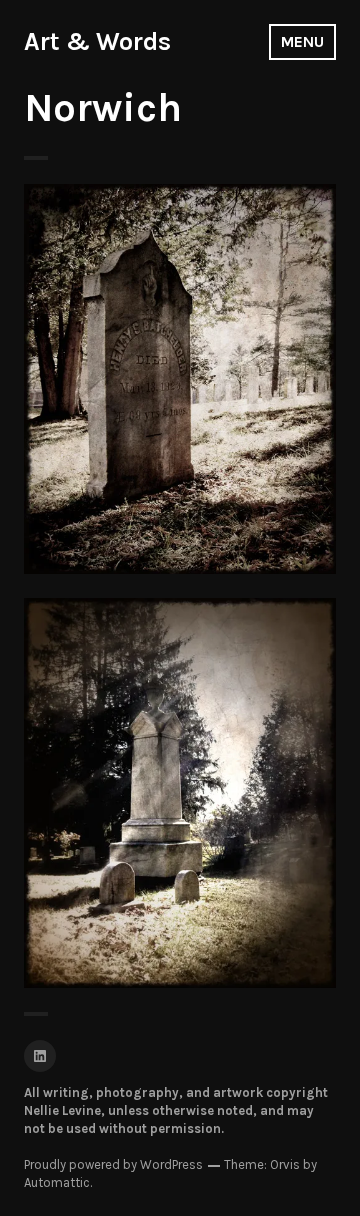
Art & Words (97, 41)
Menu (302, 41)
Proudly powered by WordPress (113, 1164)
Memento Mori (180, 411)
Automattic (57, 1182)
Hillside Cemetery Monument (180, 780)
